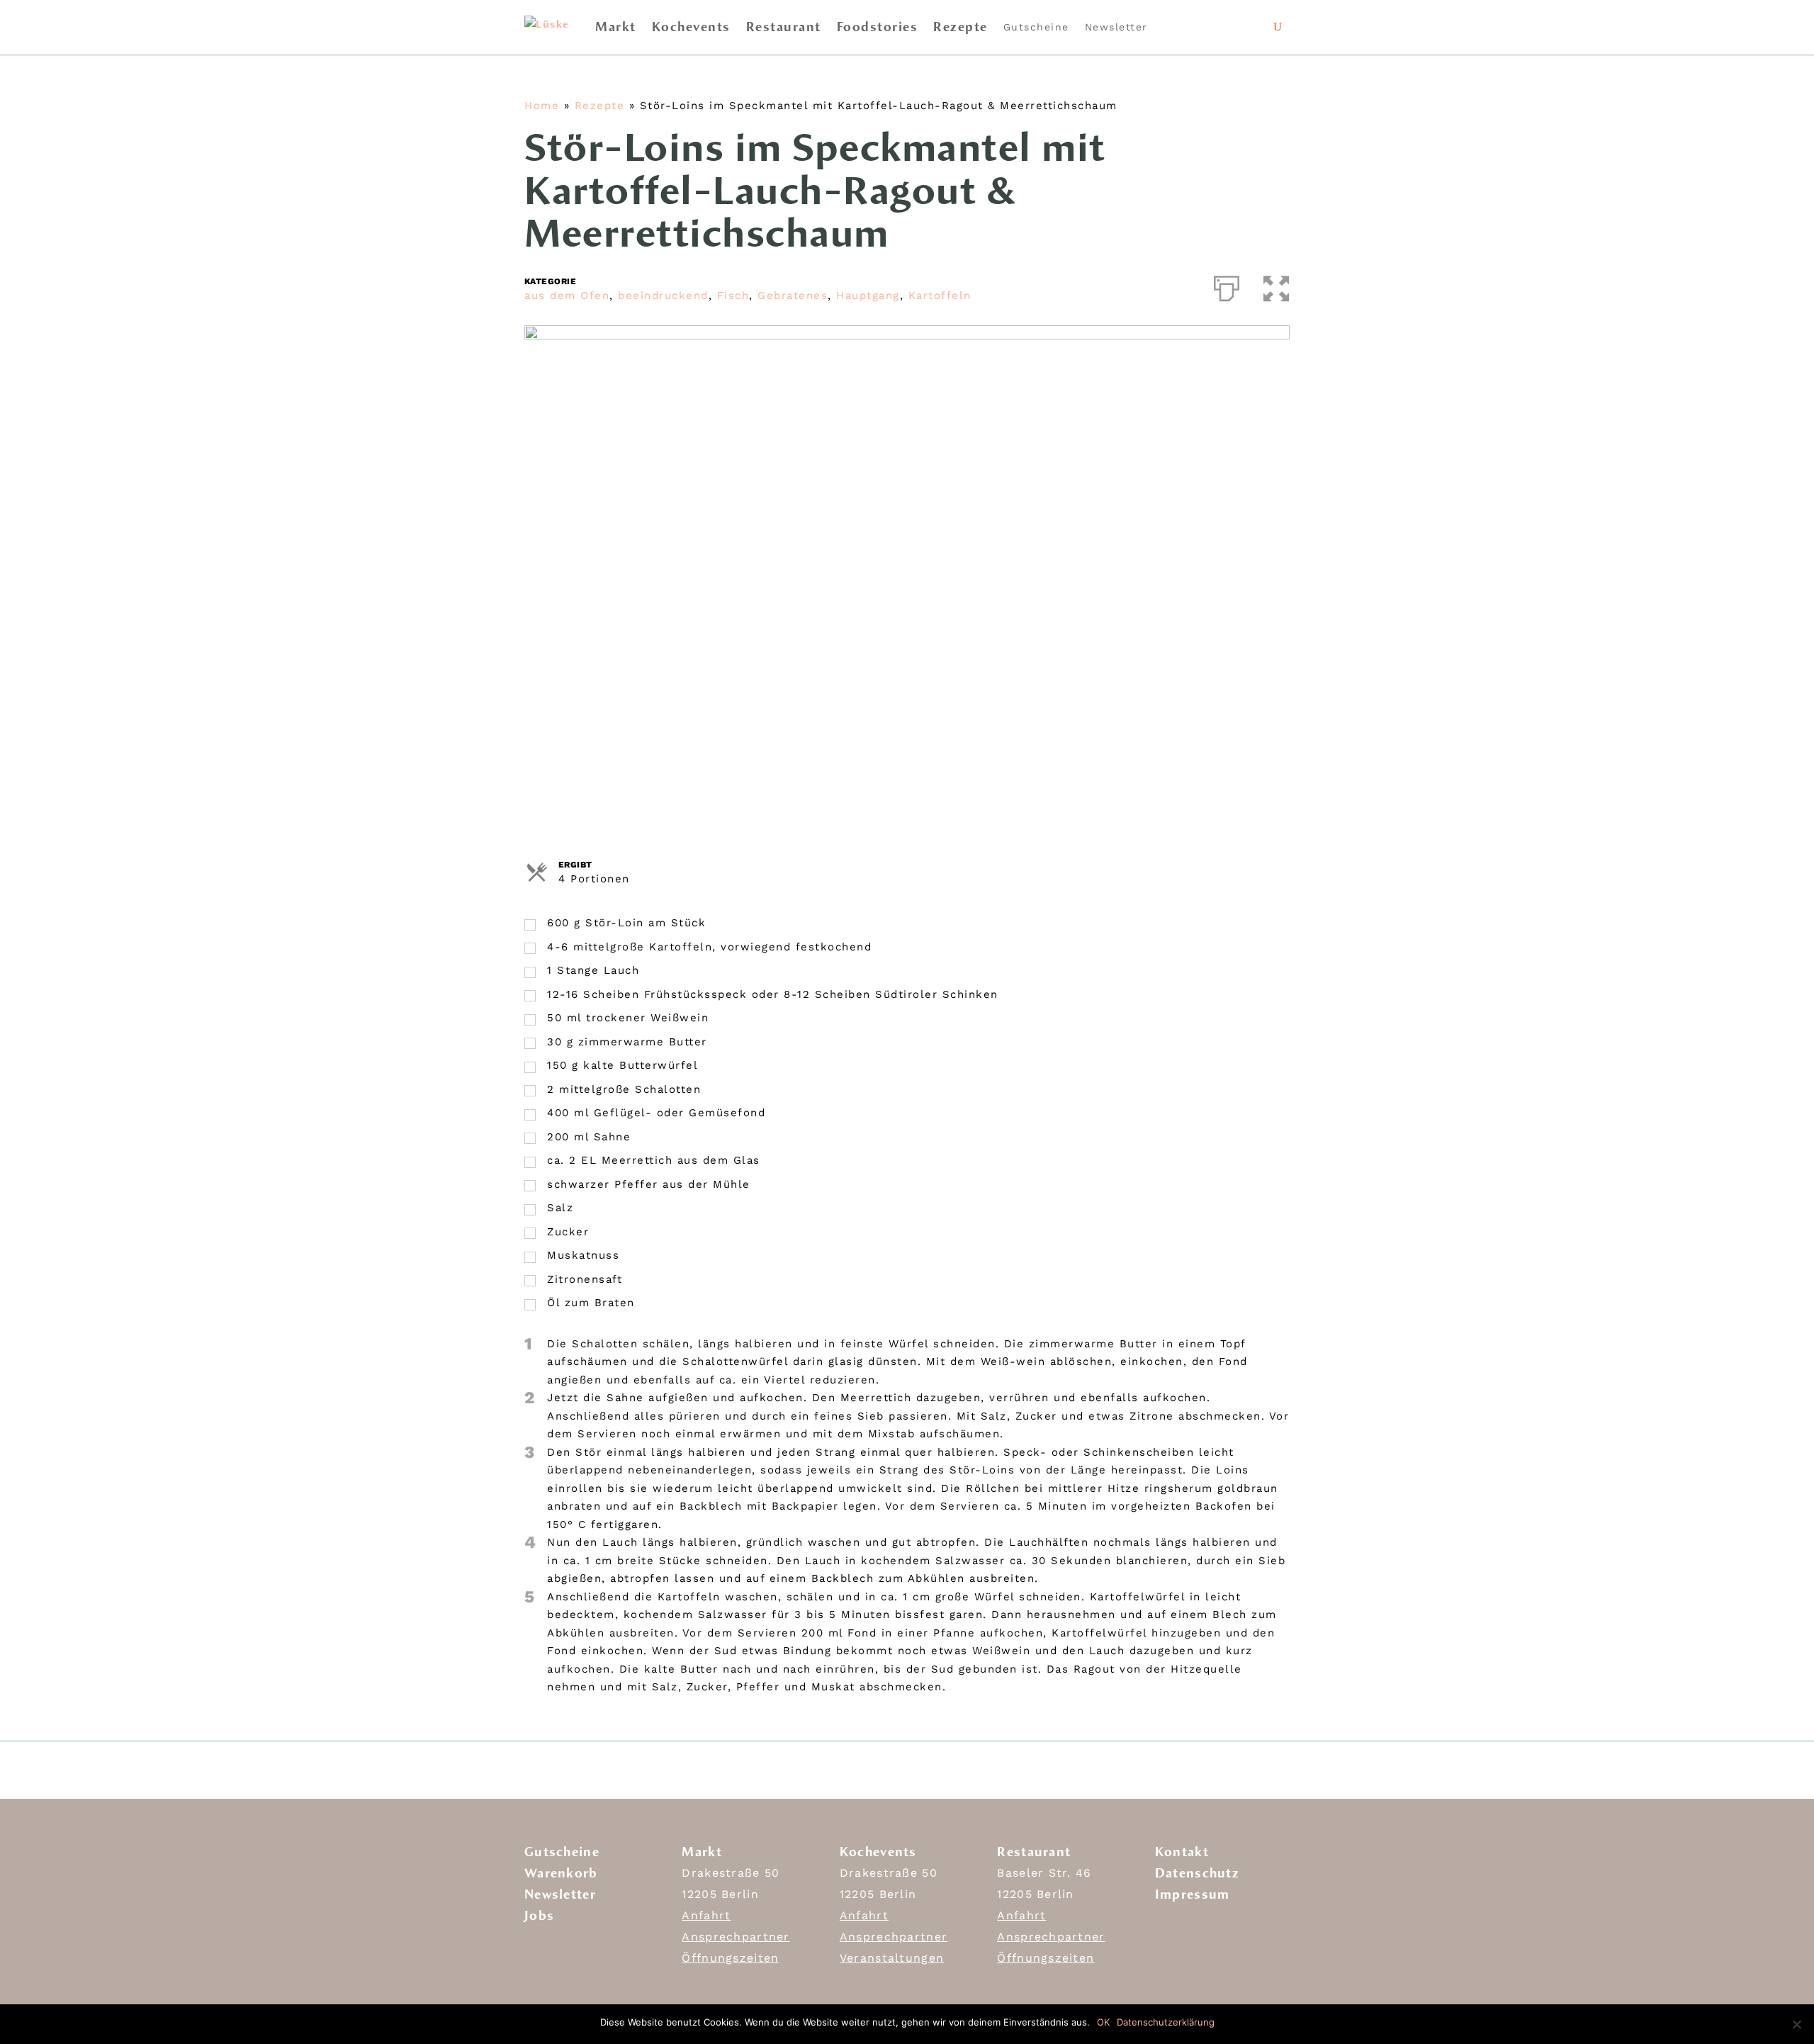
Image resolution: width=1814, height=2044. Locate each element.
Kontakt (1182, 1852)
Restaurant (784, 27)
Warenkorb (561, 1873)
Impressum (1193, 1894)
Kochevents (691, 27)
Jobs (539, 1916)
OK (1103, 2022)
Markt (616, 27)
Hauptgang (868, 296)
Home (542, 106)
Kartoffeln (940, 296)
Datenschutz (1197, 1873)
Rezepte (960, 27)
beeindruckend (663, 296)
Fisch (733, 296)
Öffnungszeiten (730, 1958)
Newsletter (1116, 27)
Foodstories (878, 27)
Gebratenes (793, 296)
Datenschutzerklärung (1166, 2022)
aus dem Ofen (567, 296)
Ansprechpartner (736, 1937)
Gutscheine (1036, 27)
